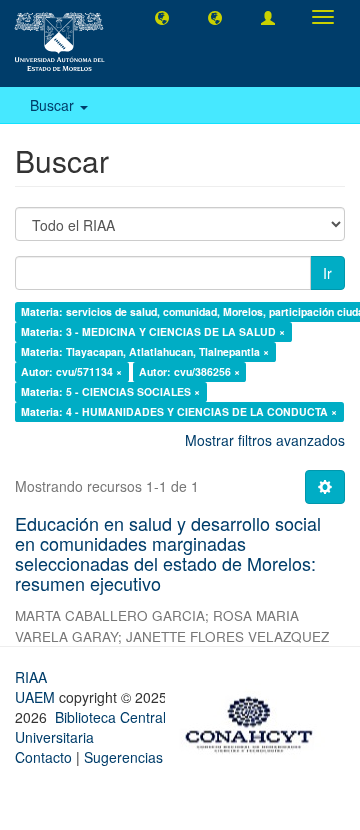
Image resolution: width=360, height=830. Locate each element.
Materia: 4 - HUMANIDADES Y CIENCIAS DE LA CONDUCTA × (179, 411)
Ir (327, 273)
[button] (162, 17)
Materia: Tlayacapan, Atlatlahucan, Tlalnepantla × (145, 351)
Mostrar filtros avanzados (265, 440)
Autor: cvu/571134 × (71, 371)
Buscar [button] (54, 105)
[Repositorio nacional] (255, 721)
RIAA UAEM (37, 687)
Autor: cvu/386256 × (189, 371)
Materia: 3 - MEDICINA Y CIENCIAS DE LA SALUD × (153, 331)
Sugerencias (123, 757)
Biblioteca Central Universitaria (90, 727)
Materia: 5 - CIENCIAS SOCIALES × (110, 391)
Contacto (43, 757)
